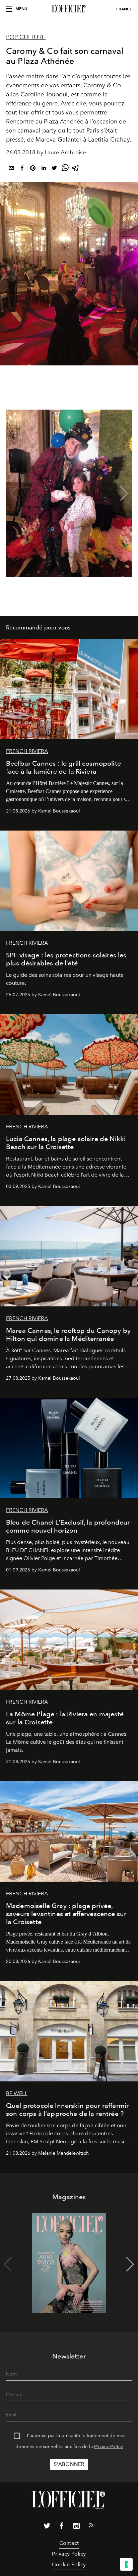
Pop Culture (26, 37)
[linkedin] (44, 169)
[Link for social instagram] (76, 2527)
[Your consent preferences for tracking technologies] (126, 2564)
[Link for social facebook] (62, 2527)
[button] (124, 494)
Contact (69, 2543)
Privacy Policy (109, 2447)
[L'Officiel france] (69, 9)
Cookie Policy (69, 2564)
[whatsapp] (65, 169)
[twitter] (54, 169)
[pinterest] (33, 169)
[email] (11, 169)
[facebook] (22, 169)
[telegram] (76, 169)
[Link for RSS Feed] (91, 2526)
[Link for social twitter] (47, 2527)
